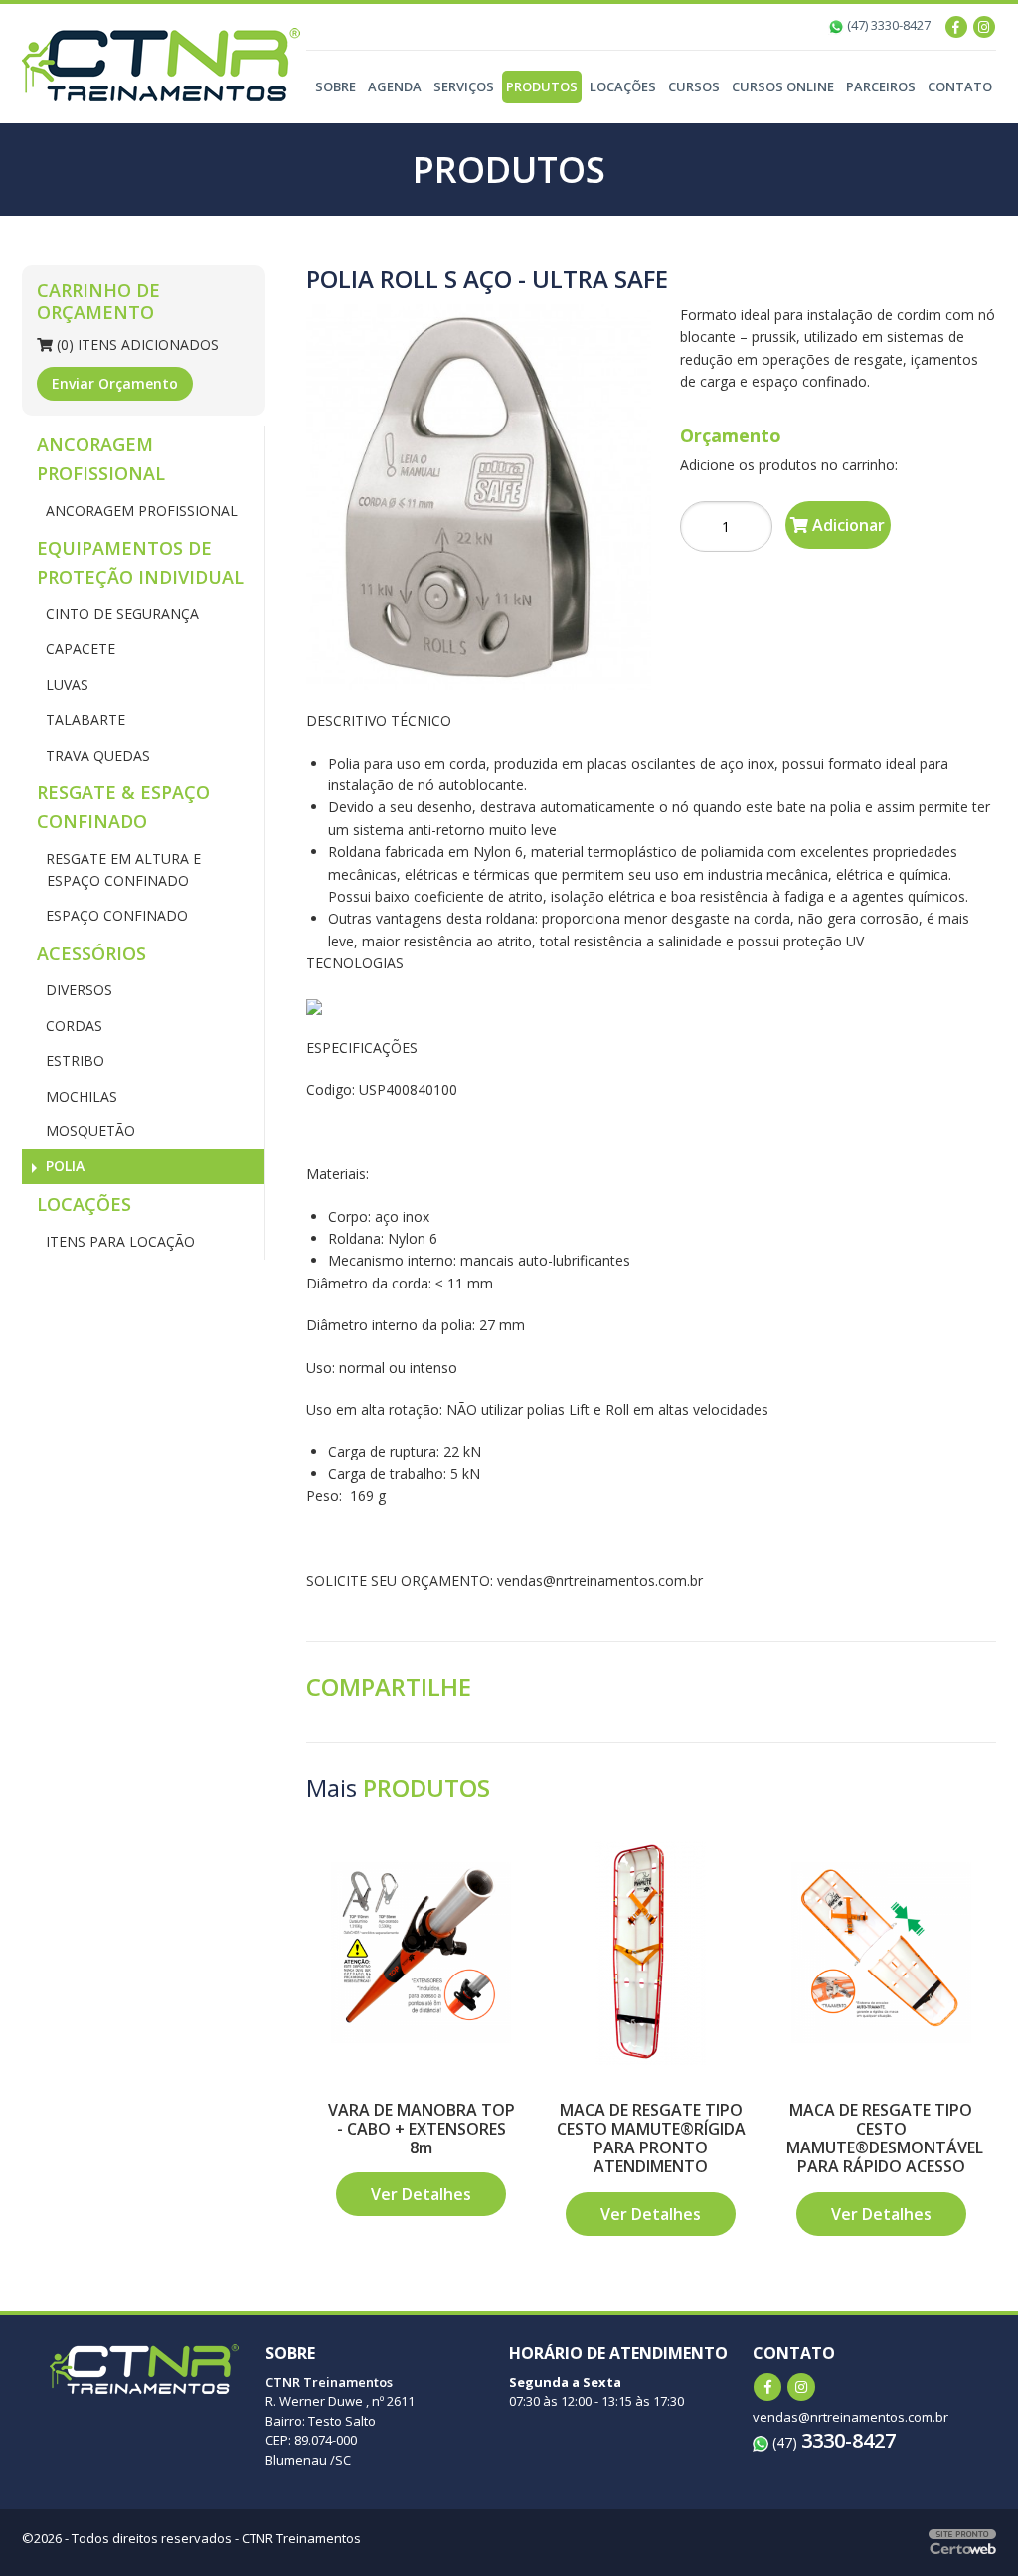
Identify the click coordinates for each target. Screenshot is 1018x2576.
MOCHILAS (80, 1096)
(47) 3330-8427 (887, 25)
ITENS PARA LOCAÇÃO (118, 1241)
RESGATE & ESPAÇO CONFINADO (123, 807)
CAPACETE (79, 649)
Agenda (395, 86)
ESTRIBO (73, 1060)
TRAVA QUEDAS (96, 755)
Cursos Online (783, 86)
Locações (623, 86)
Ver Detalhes (421, 2194)
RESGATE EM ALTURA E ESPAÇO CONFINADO (121, 869)
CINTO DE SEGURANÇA (120, 614)
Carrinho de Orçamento (98, 301)
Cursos (694, 86)
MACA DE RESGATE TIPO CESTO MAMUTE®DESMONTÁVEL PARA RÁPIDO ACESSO (885, 2139)
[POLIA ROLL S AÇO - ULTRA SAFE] (479, 496)
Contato (960, 86)
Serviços (464, 86)
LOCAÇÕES (84, 1204)
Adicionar (847, 525)
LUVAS (65, 685)
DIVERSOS (77, 990)
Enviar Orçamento (115, 383)
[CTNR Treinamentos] (161, 63)
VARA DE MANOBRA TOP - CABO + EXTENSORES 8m (422, 2129)
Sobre (336, 86)
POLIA (63, 1166)
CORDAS (72, 1026)
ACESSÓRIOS (91, 953)
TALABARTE (84, 719)
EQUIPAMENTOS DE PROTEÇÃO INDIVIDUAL (140, 562)
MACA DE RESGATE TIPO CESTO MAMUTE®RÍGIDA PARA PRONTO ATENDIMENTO (651, 2139)
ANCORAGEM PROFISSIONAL (101, 459)
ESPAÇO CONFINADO (115, 915)
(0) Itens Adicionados (136, 344)
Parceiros (881, 86)
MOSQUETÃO (88, 1131)
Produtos (542, 86)
